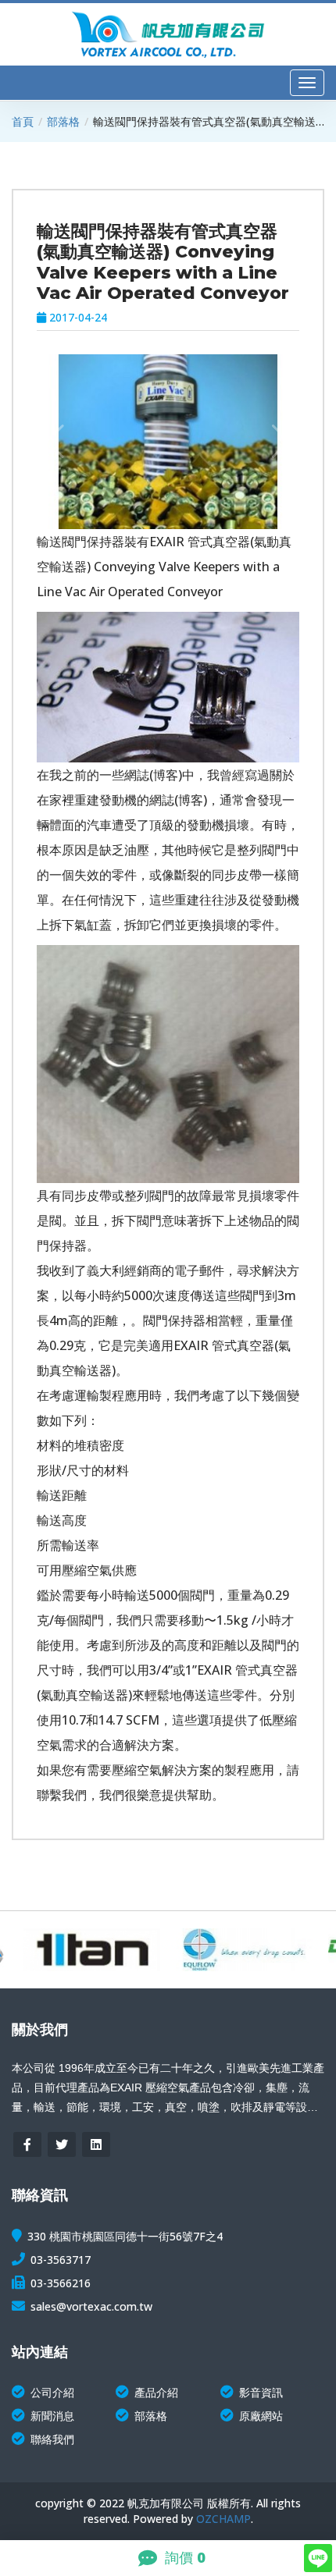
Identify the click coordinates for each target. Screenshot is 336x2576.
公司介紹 (52, 2392)
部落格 (63, 121)
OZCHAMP (223, 2519)
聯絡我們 (52, 2439)
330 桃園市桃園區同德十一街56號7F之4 (125, 2236)
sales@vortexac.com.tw (91, 2306)
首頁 (23, 121)
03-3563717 (61, 2260)
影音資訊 (261, 2392)
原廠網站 (261, 2416)
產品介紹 (156, 2392)
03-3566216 (61, 2283)
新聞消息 (52, 2416)
